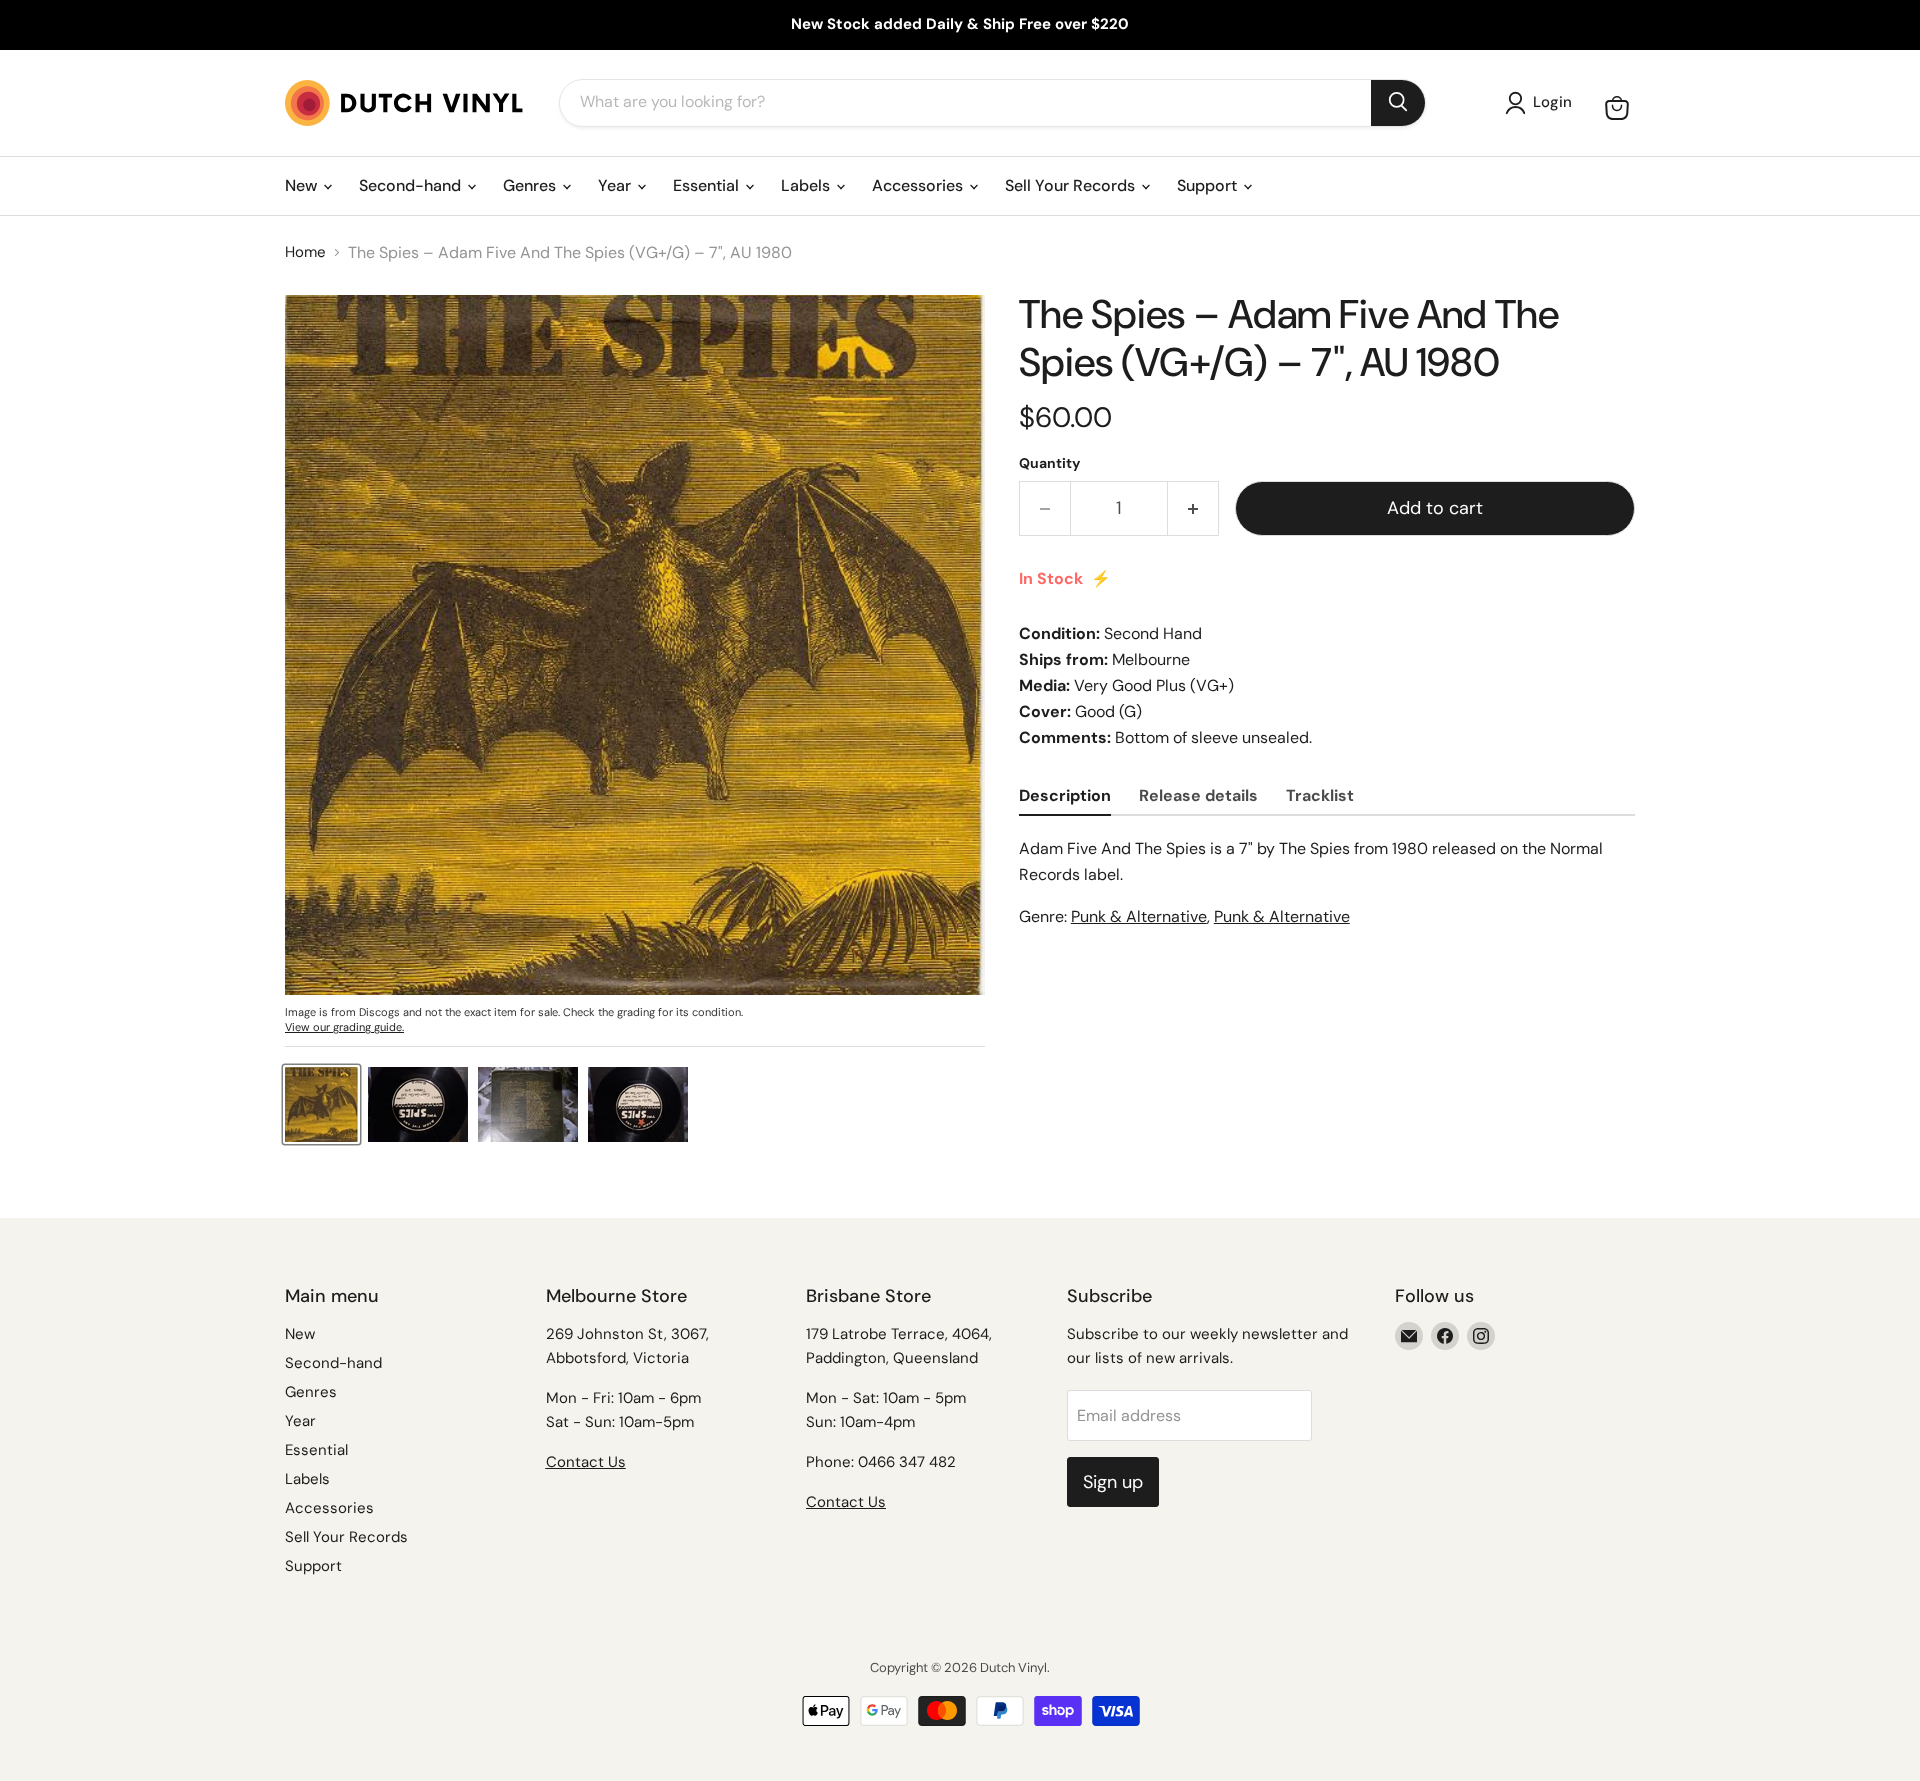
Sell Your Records (1072, 185)
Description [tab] (1065, 795)
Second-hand (412, 185)
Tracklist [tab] (1320, 795)
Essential (708, 185)
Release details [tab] (1198, 795)
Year (616, 185)
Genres (531, 185)
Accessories (919, 185)
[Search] (1398, 103)
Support (1209, 185)
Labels (807, 185)
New (303, 185)
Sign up (1113, 1482)
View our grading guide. (344, 1027)
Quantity (1049, 463)
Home (305, 252)
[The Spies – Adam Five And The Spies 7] (321, 1104)
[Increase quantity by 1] (1193, 508)
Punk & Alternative (1139, 916)
